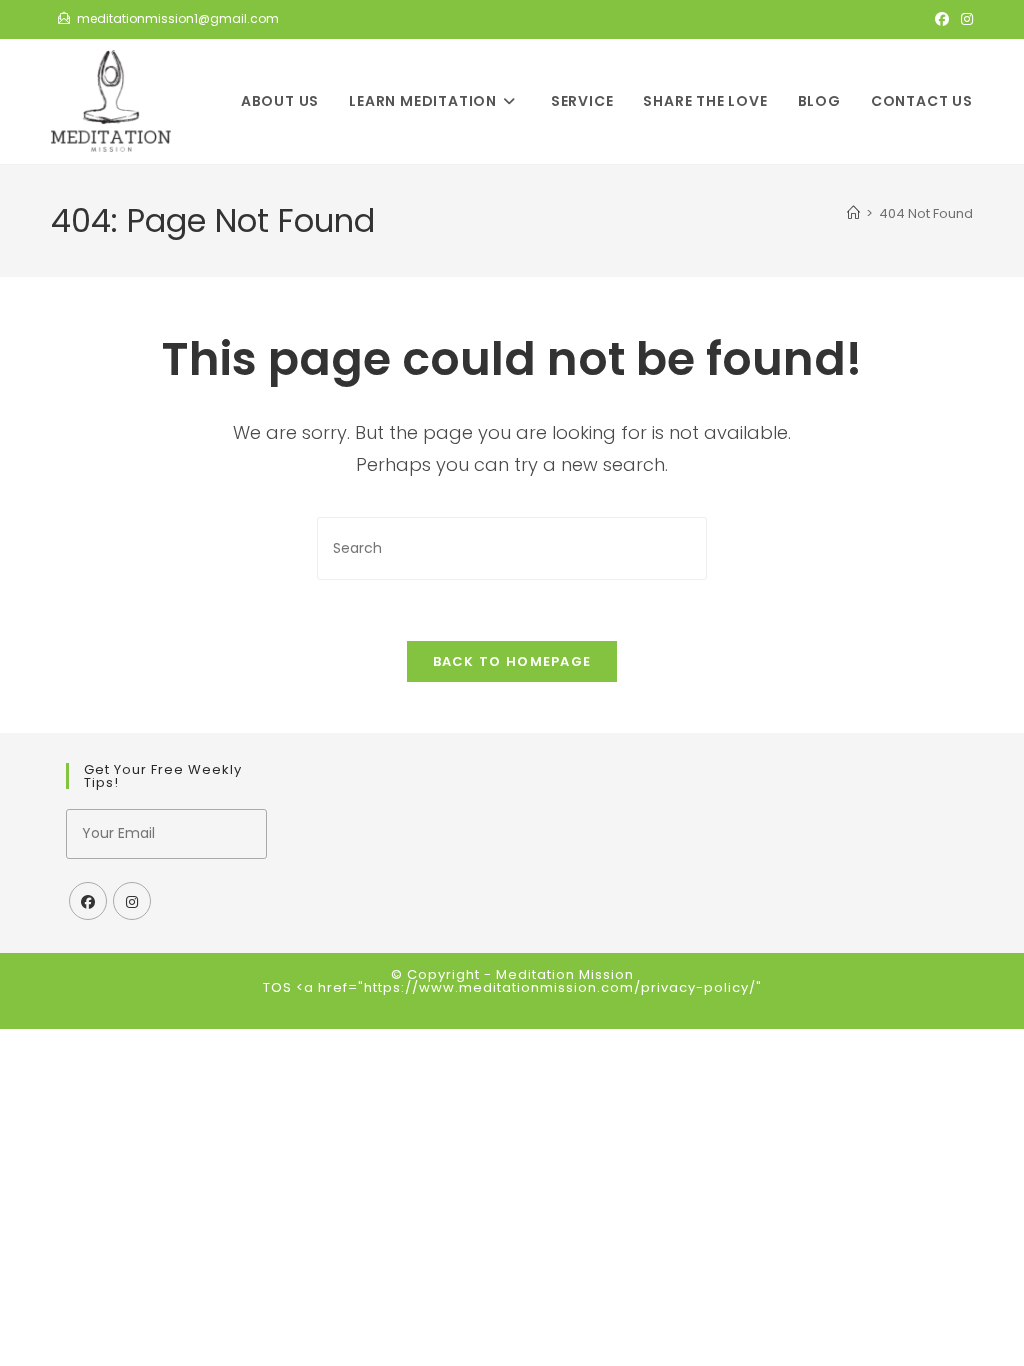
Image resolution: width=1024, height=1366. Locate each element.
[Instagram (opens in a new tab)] (964, 19)
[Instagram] (132, 901)
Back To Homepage (512, 661)
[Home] (853, 213)
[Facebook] (88, 901)
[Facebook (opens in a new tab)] (942, 19)
